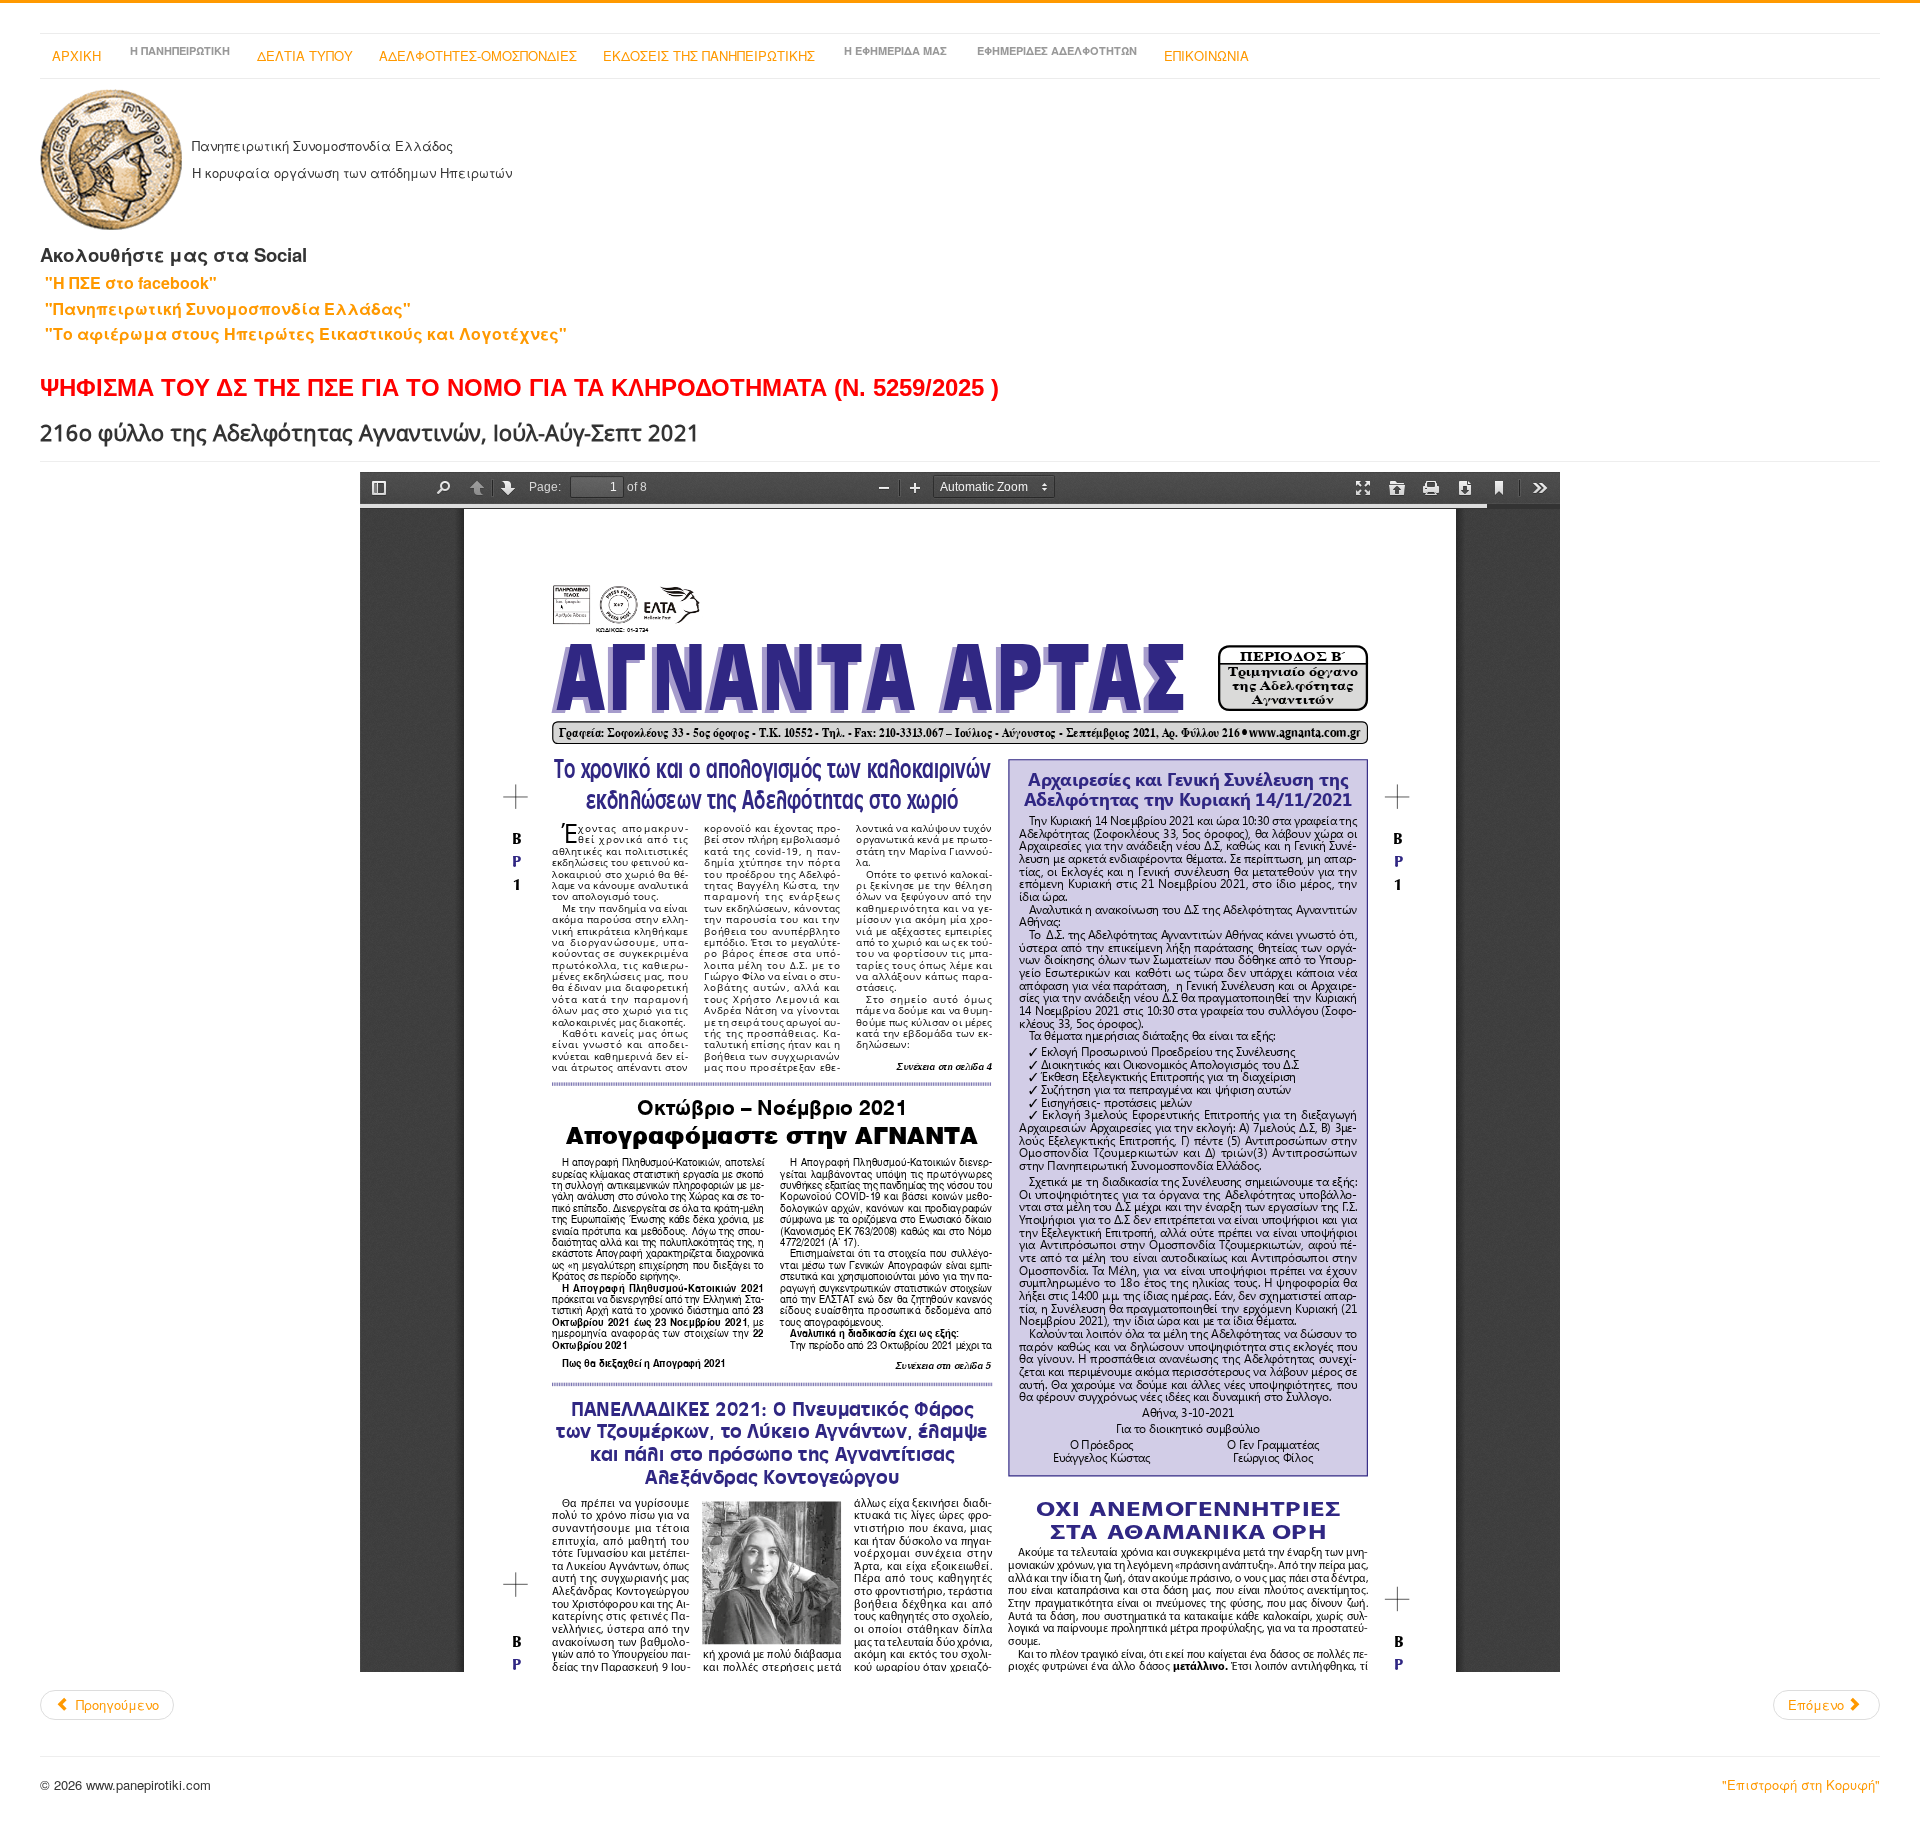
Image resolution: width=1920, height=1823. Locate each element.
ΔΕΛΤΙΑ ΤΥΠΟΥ (305, 55)
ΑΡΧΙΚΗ (76, 55)
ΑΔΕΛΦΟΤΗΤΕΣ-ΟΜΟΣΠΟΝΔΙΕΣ (478, 55)
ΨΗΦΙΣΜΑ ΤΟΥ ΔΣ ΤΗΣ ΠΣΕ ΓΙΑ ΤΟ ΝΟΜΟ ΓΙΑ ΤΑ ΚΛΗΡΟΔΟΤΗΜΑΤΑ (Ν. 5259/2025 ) (519, 387)
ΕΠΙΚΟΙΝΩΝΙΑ (1206, 55)
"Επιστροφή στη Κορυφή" (1801, 1784)
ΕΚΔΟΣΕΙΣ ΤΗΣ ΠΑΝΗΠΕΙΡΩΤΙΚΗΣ (709, 55)
